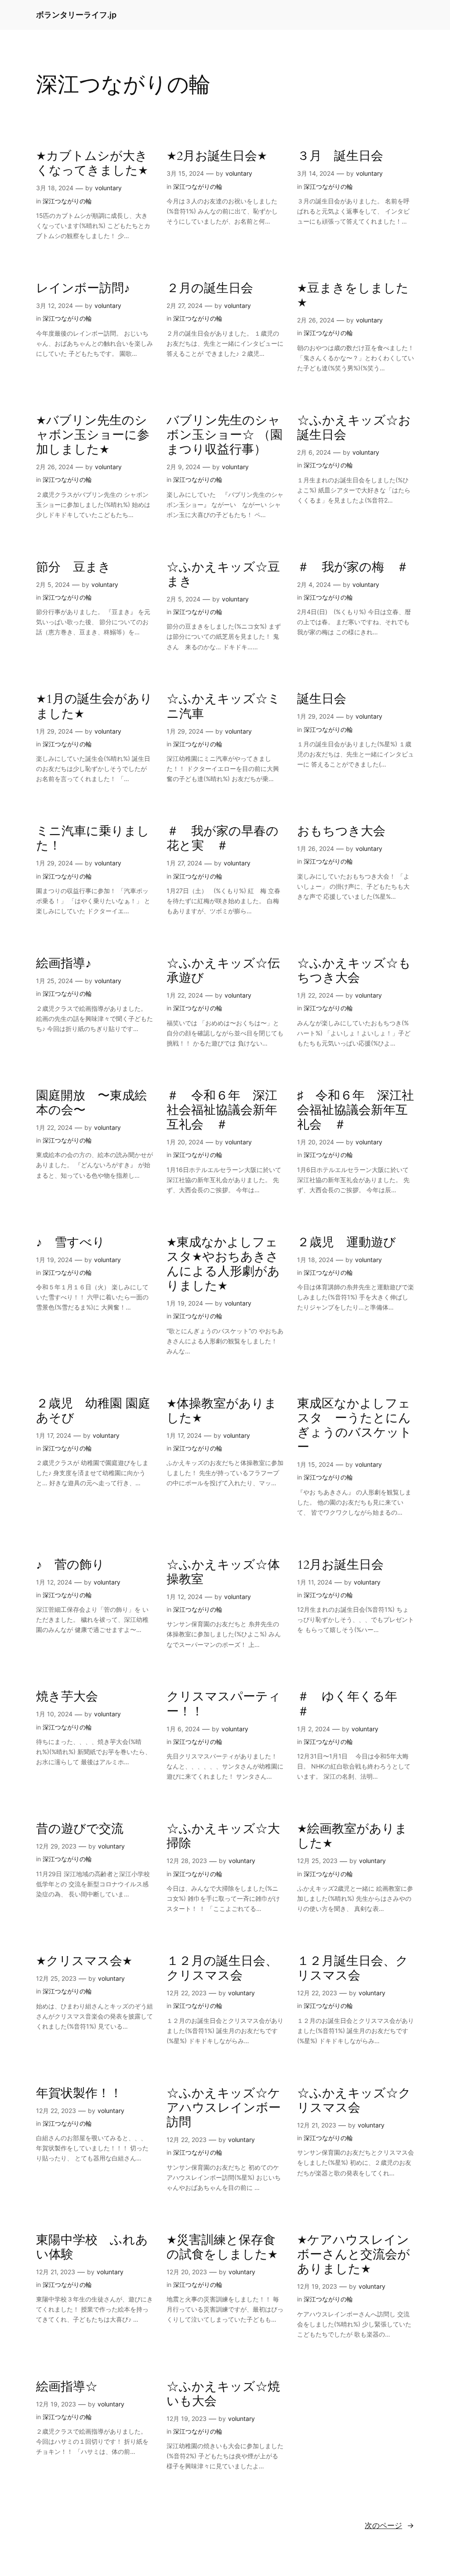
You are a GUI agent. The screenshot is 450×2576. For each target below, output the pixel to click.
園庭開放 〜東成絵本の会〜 (91, 1103)
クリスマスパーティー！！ (224, 1704)
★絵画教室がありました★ (352, 1836)
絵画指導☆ (67, 2387)
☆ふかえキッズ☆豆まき (223, 575)
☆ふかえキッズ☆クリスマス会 (354, 2101)
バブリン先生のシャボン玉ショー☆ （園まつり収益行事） (225, 435)
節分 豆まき (73, 567)
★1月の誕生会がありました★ (94, 706)
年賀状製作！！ (79, 2093)
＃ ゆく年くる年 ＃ (353, 1704)
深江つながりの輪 (67, 201)
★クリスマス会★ (84, 1961)
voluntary (108, 188)
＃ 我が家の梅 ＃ (353, 567)
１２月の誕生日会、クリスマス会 (222, 1968)
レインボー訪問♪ (83, 288)
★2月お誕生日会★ (217, 156)
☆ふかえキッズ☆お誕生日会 (354, 428)
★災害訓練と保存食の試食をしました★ (222, 2247)
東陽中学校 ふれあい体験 (92, 2247)
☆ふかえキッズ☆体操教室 (223, 1572)
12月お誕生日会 (340, 1565)
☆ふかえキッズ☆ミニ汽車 (223, 706)
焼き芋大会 (67, 1697)
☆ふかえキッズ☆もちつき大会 (354, 971)
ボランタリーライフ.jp (76, 15)
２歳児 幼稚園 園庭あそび (93, 1411)
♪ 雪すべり (71, 1243)
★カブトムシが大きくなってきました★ (92, 163)
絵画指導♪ (64, 964)
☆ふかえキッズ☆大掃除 (223, 1836)
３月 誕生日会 (340, 156)
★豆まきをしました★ (353, 296)
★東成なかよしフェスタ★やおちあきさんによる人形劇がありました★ (223, 1264)
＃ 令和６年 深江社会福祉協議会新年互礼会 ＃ (222, 1110)
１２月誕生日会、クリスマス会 (353, 1968)
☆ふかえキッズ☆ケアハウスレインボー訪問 (224, 2108)
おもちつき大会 (341, 831)
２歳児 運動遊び (347, 1243)
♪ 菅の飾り (70, 1565)
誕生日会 (322, 699)
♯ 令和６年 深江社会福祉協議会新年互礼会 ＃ (356, 1110)
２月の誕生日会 (210, 288)
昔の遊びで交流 (80, 1829)
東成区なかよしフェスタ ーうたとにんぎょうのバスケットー (354, 1426)
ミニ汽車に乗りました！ (93, 839)
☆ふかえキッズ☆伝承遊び (223, 971)
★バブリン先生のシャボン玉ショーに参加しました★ (93, 435)
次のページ (389, 2525)
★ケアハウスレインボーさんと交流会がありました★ (354, 2255)
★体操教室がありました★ (222, 1411)
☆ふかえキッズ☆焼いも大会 (223, 2394)
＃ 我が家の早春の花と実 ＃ (223, 839)
